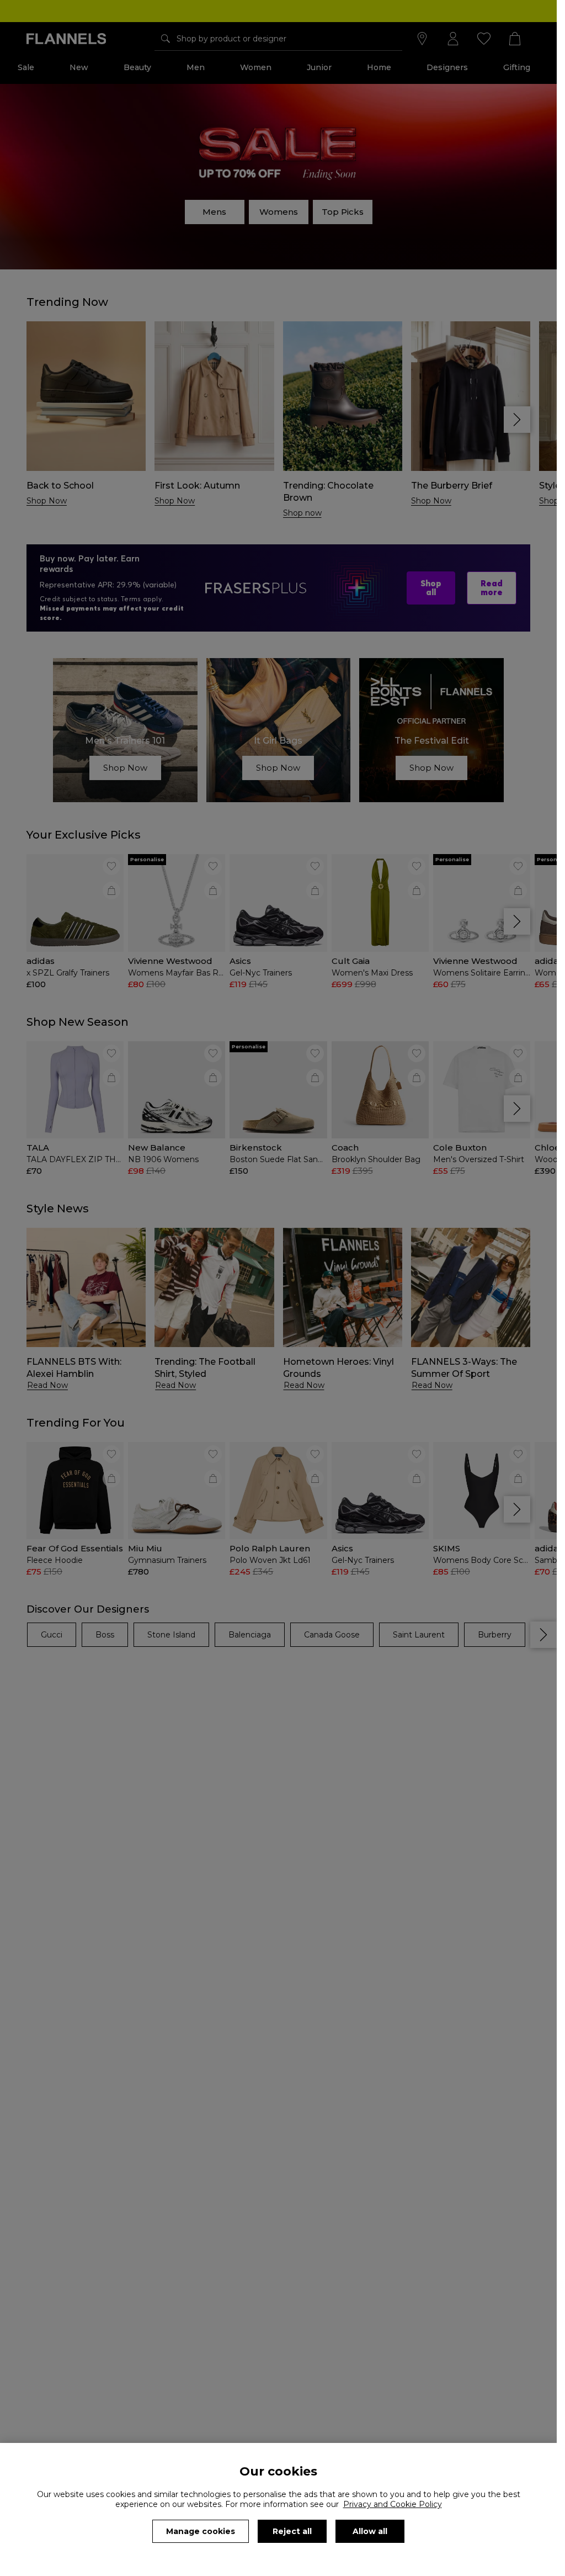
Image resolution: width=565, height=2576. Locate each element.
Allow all (370, 2531)
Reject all (292, 2531)
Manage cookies (201, 2531)
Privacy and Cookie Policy (393, 2504)
